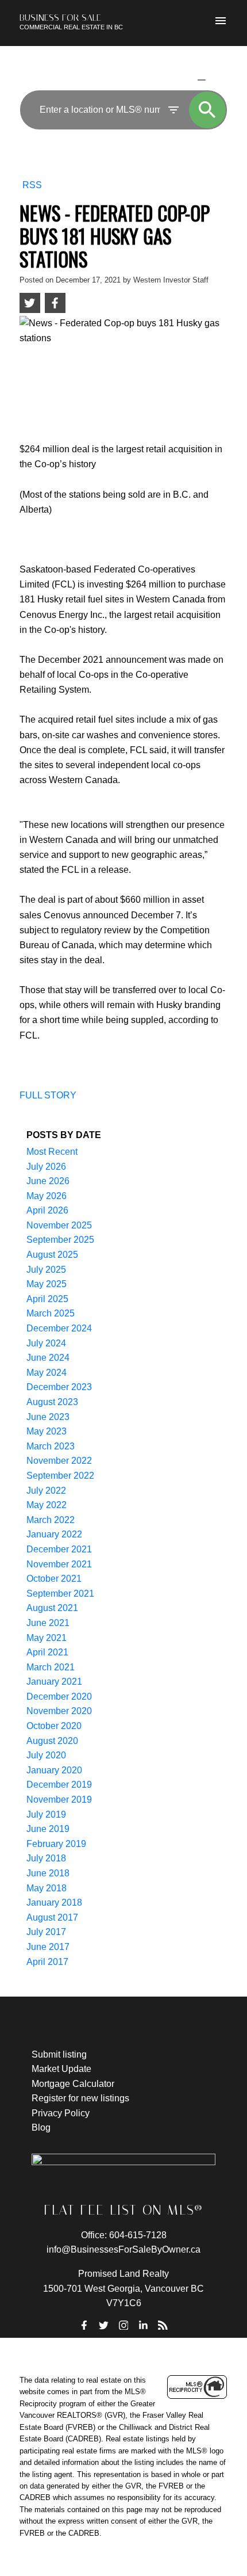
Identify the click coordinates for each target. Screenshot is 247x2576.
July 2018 (46, 1858)
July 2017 (46, 1932)
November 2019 (59, 1800)
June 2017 (48, 1947)
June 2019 (48, 1829)
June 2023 (48, 1417)
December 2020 (59, 1697)
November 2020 (59, 1711)
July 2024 (46, 1343)
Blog (41, 2127)
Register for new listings (80, 2098)
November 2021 (59, 1564)
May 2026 (47, 1196)
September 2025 (60, 1240)
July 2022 (46, 1491)
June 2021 (48, 1623)
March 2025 (51, 1313)
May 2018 (47, 1888)
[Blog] (163, 2325)
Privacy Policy (61, 2113)
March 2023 (51, 1446)
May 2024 (47, 1373)
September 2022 (60, 1476)
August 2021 (52, 1608)
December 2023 (59, 1387)
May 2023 (47, 1431)
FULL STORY (48, 1095)
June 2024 (48, 1358)
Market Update (61, 2069)
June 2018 (48, 1873)
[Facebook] (84, 2325)
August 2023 (52, 1402)
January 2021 (54, 1682)
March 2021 (51, 1667)
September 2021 (60, 1594)
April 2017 (47, 1962)
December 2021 (59, 1549)
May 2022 (47, 1505)
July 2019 (46, 1814)
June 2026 (48, 1181)
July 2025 (46, 1270)
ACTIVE (174, 79)
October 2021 (54, 1579)
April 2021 (47, 1652)
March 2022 (51, 1520)
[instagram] (123, 2325)
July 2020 (46, 1755)
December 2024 (59, 1328)
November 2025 (59, 1225)
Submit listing (59, 2054)
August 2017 (52, 1917)
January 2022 (54, 1534)
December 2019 (59, 1785)
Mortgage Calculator (73, 2084)
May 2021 (47, 1638)
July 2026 (46, 1167)
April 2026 (47, 1210)
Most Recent (52, 1152)
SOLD (219, 79)
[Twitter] (104, 2325)
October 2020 (54, 1726)
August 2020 (52, 1741)
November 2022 (59, 1461)
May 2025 (47, 1284)
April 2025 (47, 1299)
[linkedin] (143, 2325)
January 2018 (54, 1903)
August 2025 (52, 1255)
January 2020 (54, 1770)
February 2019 (56, 1844)
